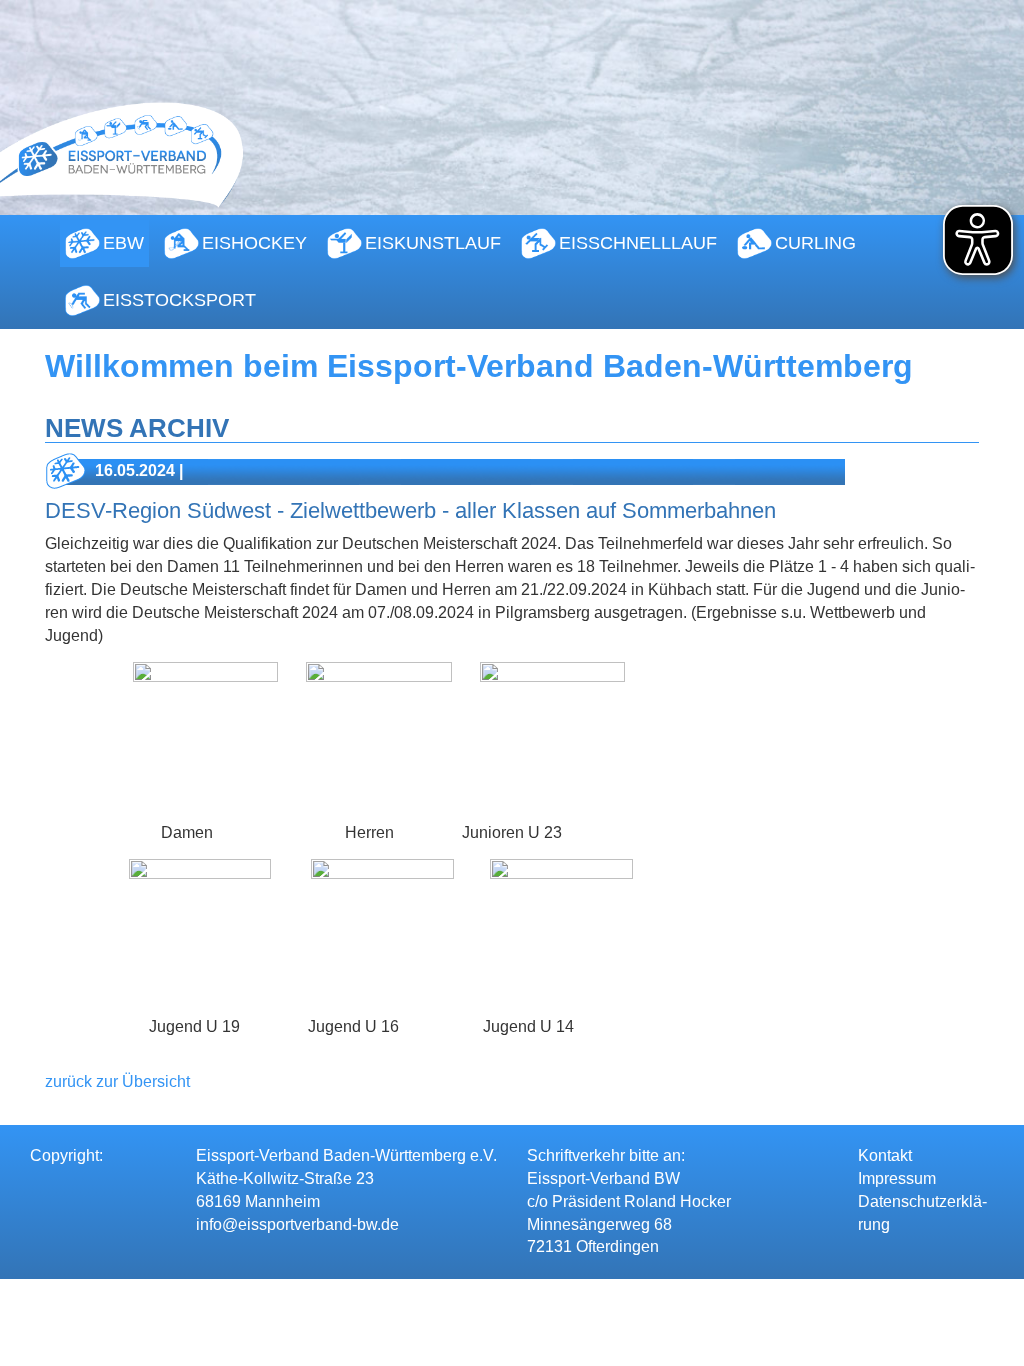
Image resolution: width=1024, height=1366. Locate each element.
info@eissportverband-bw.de (297, 1224)
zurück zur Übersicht (117, 1081)
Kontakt (885, 1155)
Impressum (897, 1178)
